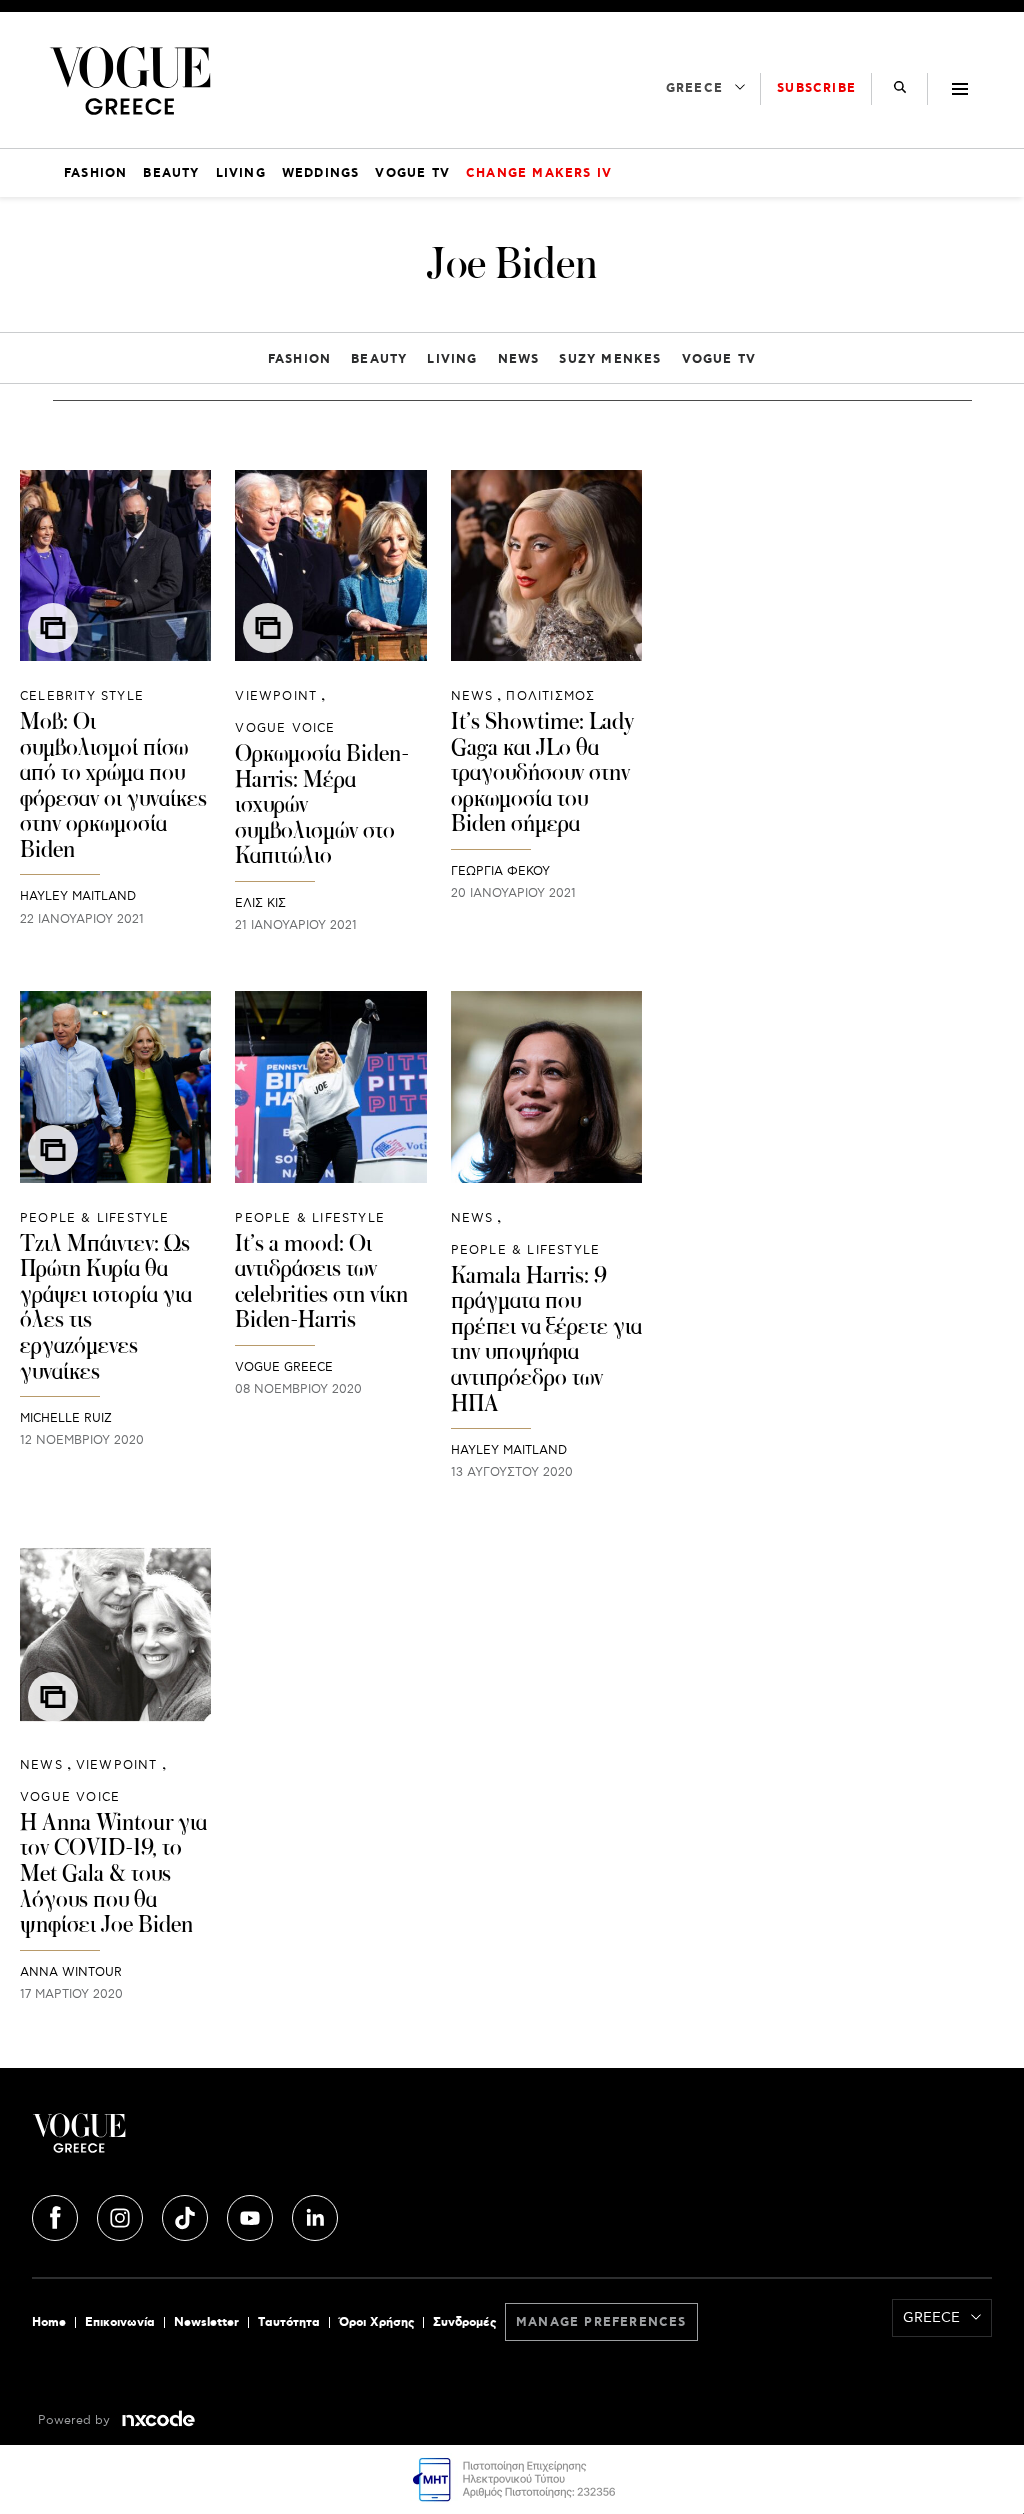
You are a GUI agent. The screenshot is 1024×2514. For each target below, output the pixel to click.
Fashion (299, 359)
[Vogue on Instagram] (122, 2215)
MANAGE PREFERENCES (601, 2322)
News (519, 359)
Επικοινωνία (120, 2322)
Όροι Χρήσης (376, 2322)
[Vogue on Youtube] (252, 2215)
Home (49, 2322)
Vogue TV (719, 359)
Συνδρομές (464, 2322)
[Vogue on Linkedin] (315, 2215)
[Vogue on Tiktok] (187, 2215)
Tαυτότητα (289, 2322)
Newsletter (206, 2322)
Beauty (379, 359)
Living (452, 359)
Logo (192, 2141)
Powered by (76, 2420)
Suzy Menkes (610, 359)
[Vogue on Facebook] (57, 2215)
